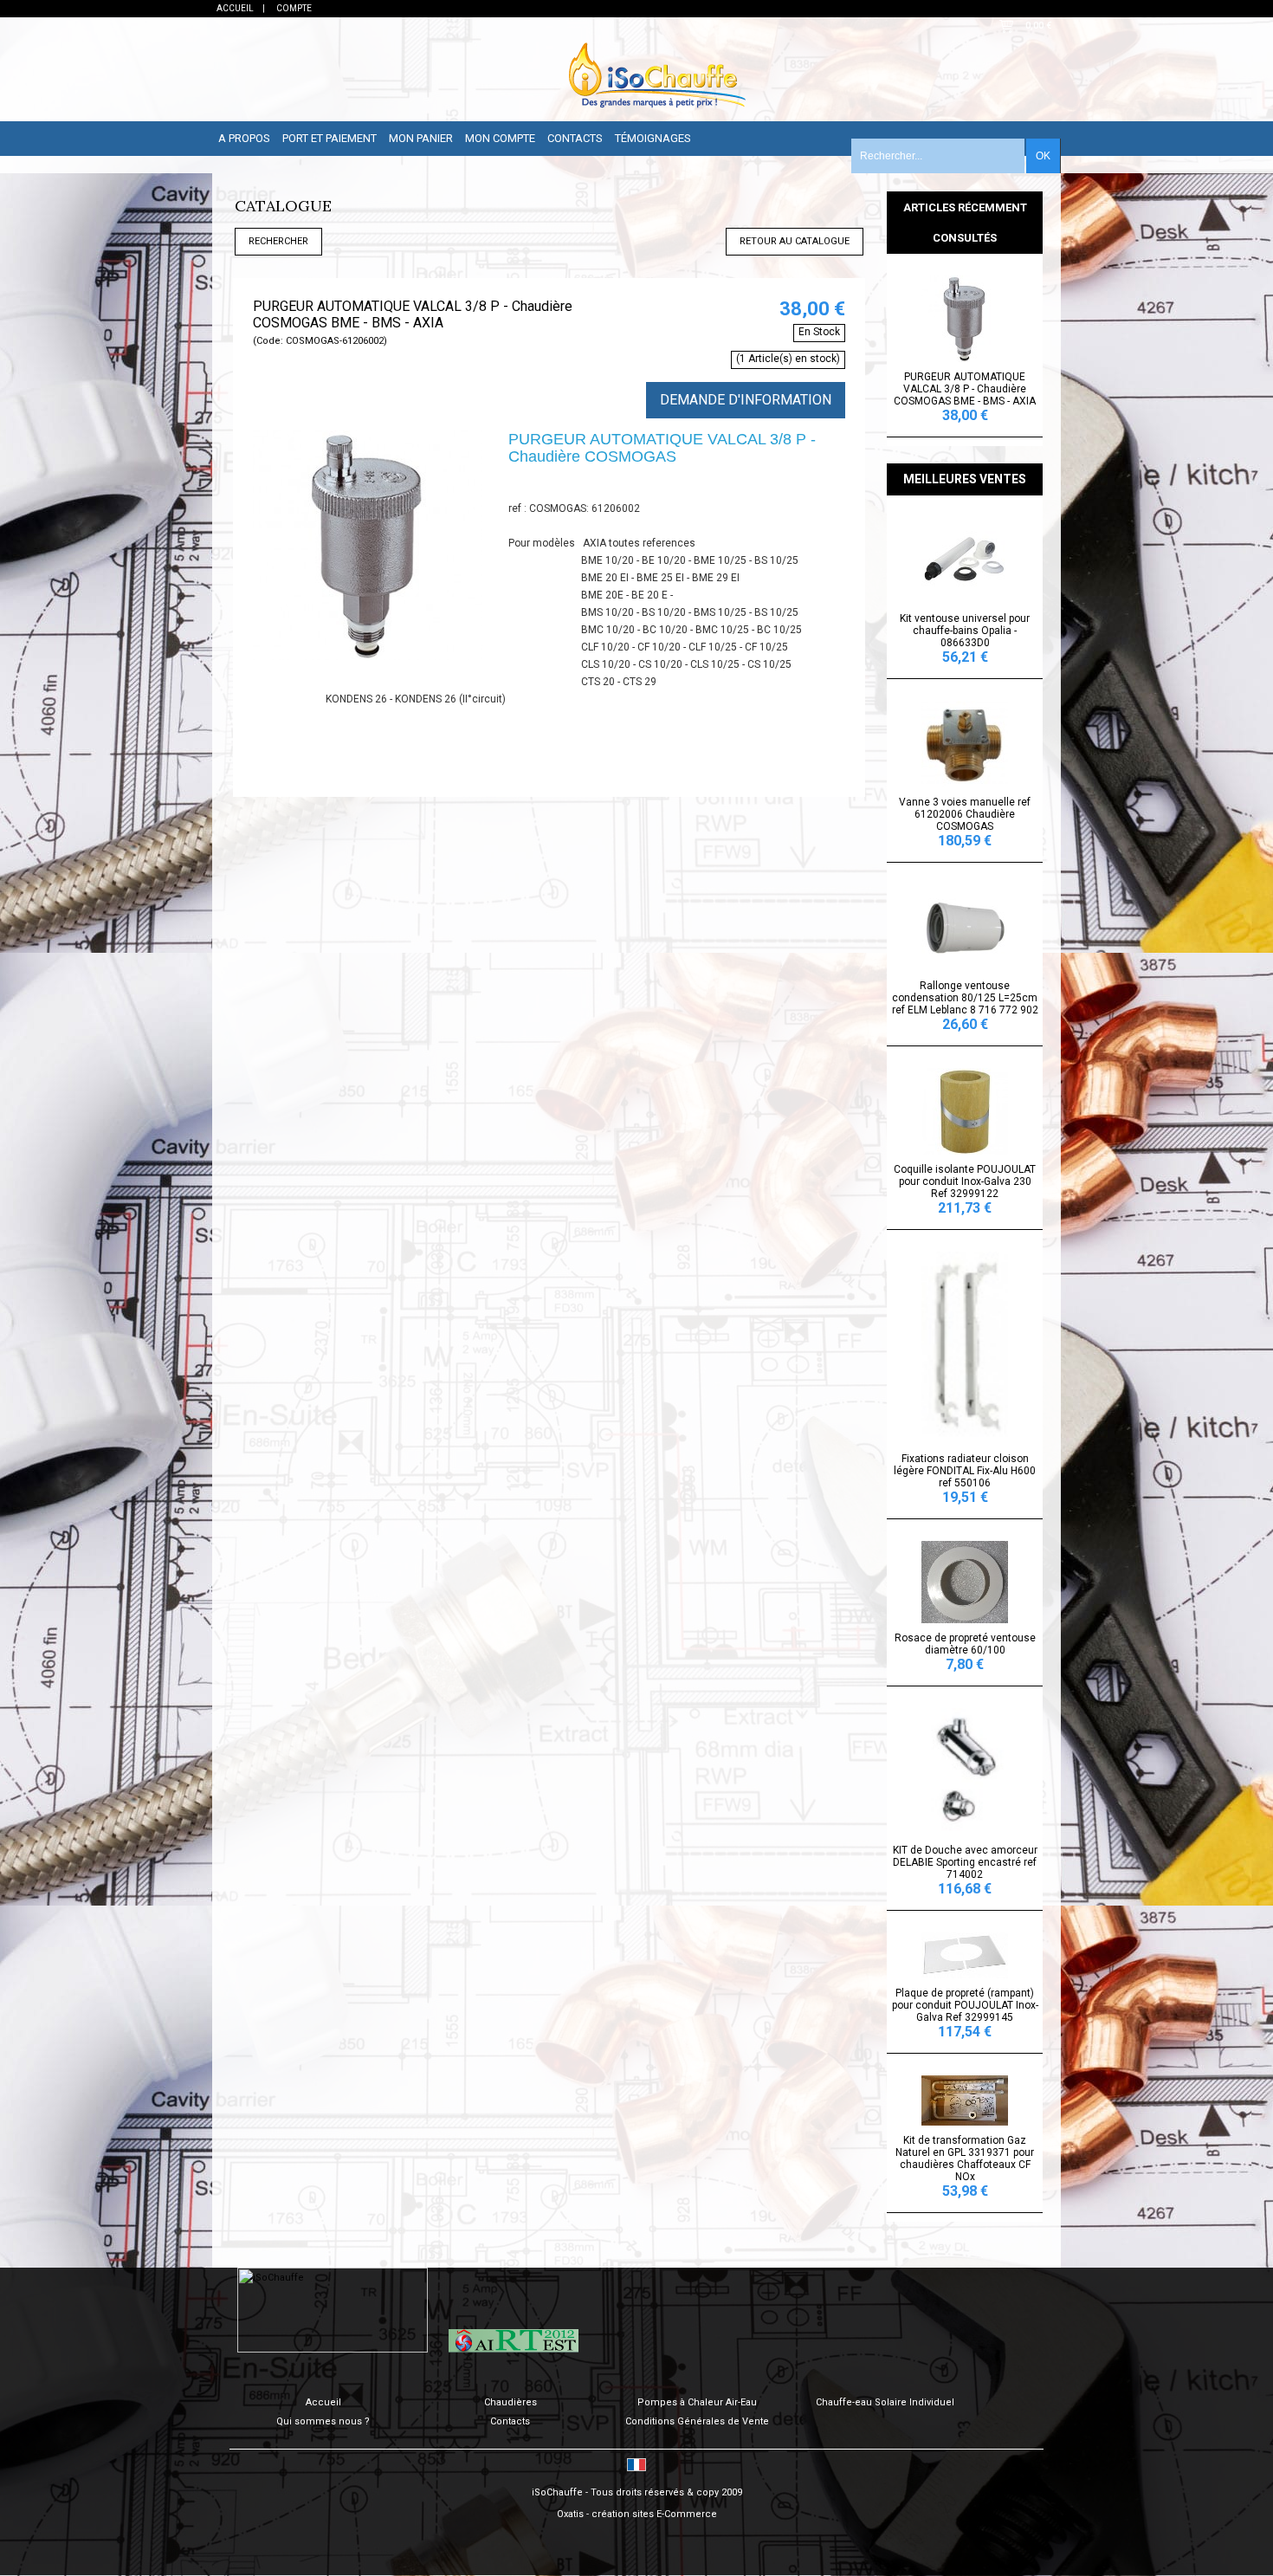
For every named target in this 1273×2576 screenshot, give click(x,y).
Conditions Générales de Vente (697, 2421)
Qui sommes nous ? (323, 2421)
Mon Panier (421, 138)
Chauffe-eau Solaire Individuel (885, 2402)
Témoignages (653, 138)
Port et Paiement (330, 138)
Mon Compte (500, 138)
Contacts (575, 138)
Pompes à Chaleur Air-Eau (697, 2402)
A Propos (244, 138)
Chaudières (510, 2402)
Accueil (323, 2402)
